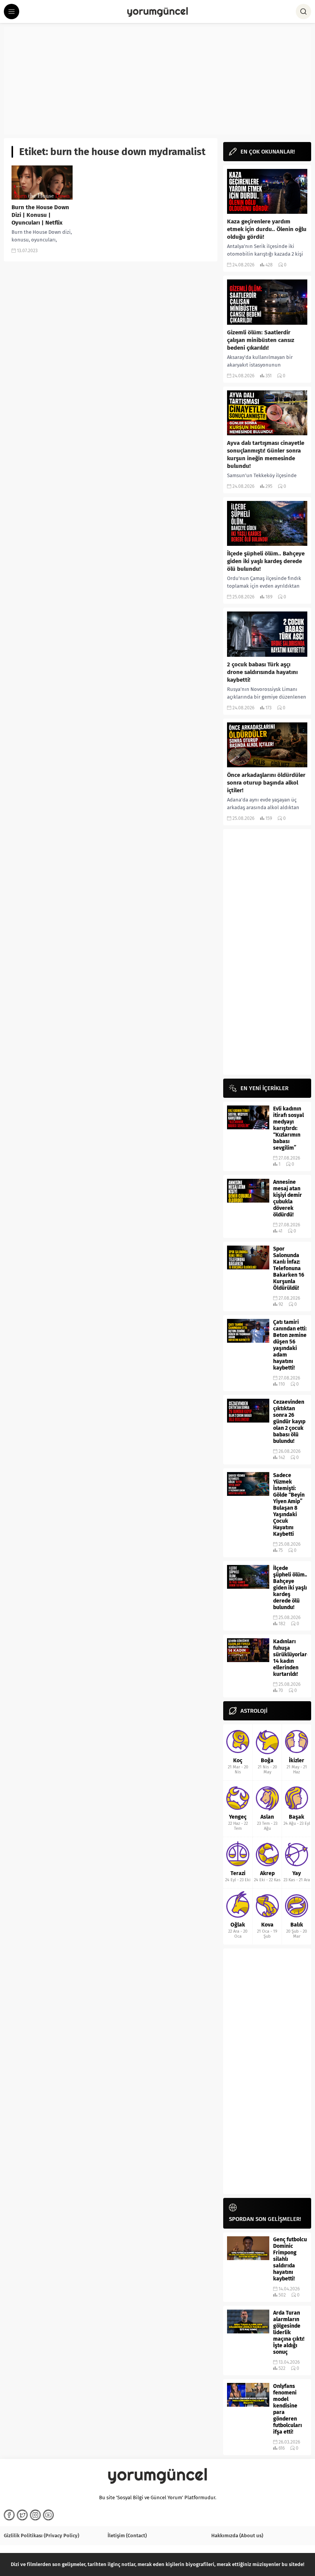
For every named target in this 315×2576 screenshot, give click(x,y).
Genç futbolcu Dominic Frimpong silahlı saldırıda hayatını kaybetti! (290, 2259)
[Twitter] (22, 2515)
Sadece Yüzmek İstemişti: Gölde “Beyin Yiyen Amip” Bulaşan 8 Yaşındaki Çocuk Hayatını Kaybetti (289, 1505)
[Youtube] (48, 2515)
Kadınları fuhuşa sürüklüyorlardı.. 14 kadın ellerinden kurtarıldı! (290, 1658)
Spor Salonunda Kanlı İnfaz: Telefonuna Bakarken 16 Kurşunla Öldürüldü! (289, 1268)
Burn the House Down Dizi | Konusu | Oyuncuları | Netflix (40, 215)
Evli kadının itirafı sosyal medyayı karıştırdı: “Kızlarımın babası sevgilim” (288, 1128)
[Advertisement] (157, 81)
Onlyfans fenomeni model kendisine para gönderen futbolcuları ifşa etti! (288, 2409)
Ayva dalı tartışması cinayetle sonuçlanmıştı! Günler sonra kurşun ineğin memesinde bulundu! (266, 454)
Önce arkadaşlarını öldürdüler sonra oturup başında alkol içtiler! (266, 783)
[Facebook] (9, 2515)
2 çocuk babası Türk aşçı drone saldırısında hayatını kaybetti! (262, 672)
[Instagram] (35, 2515)
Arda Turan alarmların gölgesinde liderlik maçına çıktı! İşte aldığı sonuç (289, 2332)
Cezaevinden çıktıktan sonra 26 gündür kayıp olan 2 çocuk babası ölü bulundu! (289, 1422)
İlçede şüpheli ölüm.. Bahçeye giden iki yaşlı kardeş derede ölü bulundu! (266, 561)
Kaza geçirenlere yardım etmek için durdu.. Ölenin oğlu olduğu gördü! (267, 229)
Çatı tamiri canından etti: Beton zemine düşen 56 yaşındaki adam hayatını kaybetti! (290, 1345)
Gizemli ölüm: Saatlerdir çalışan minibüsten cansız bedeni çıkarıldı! (261, 340)
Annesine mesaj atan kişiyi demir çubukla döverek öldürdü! (288, 1198)
